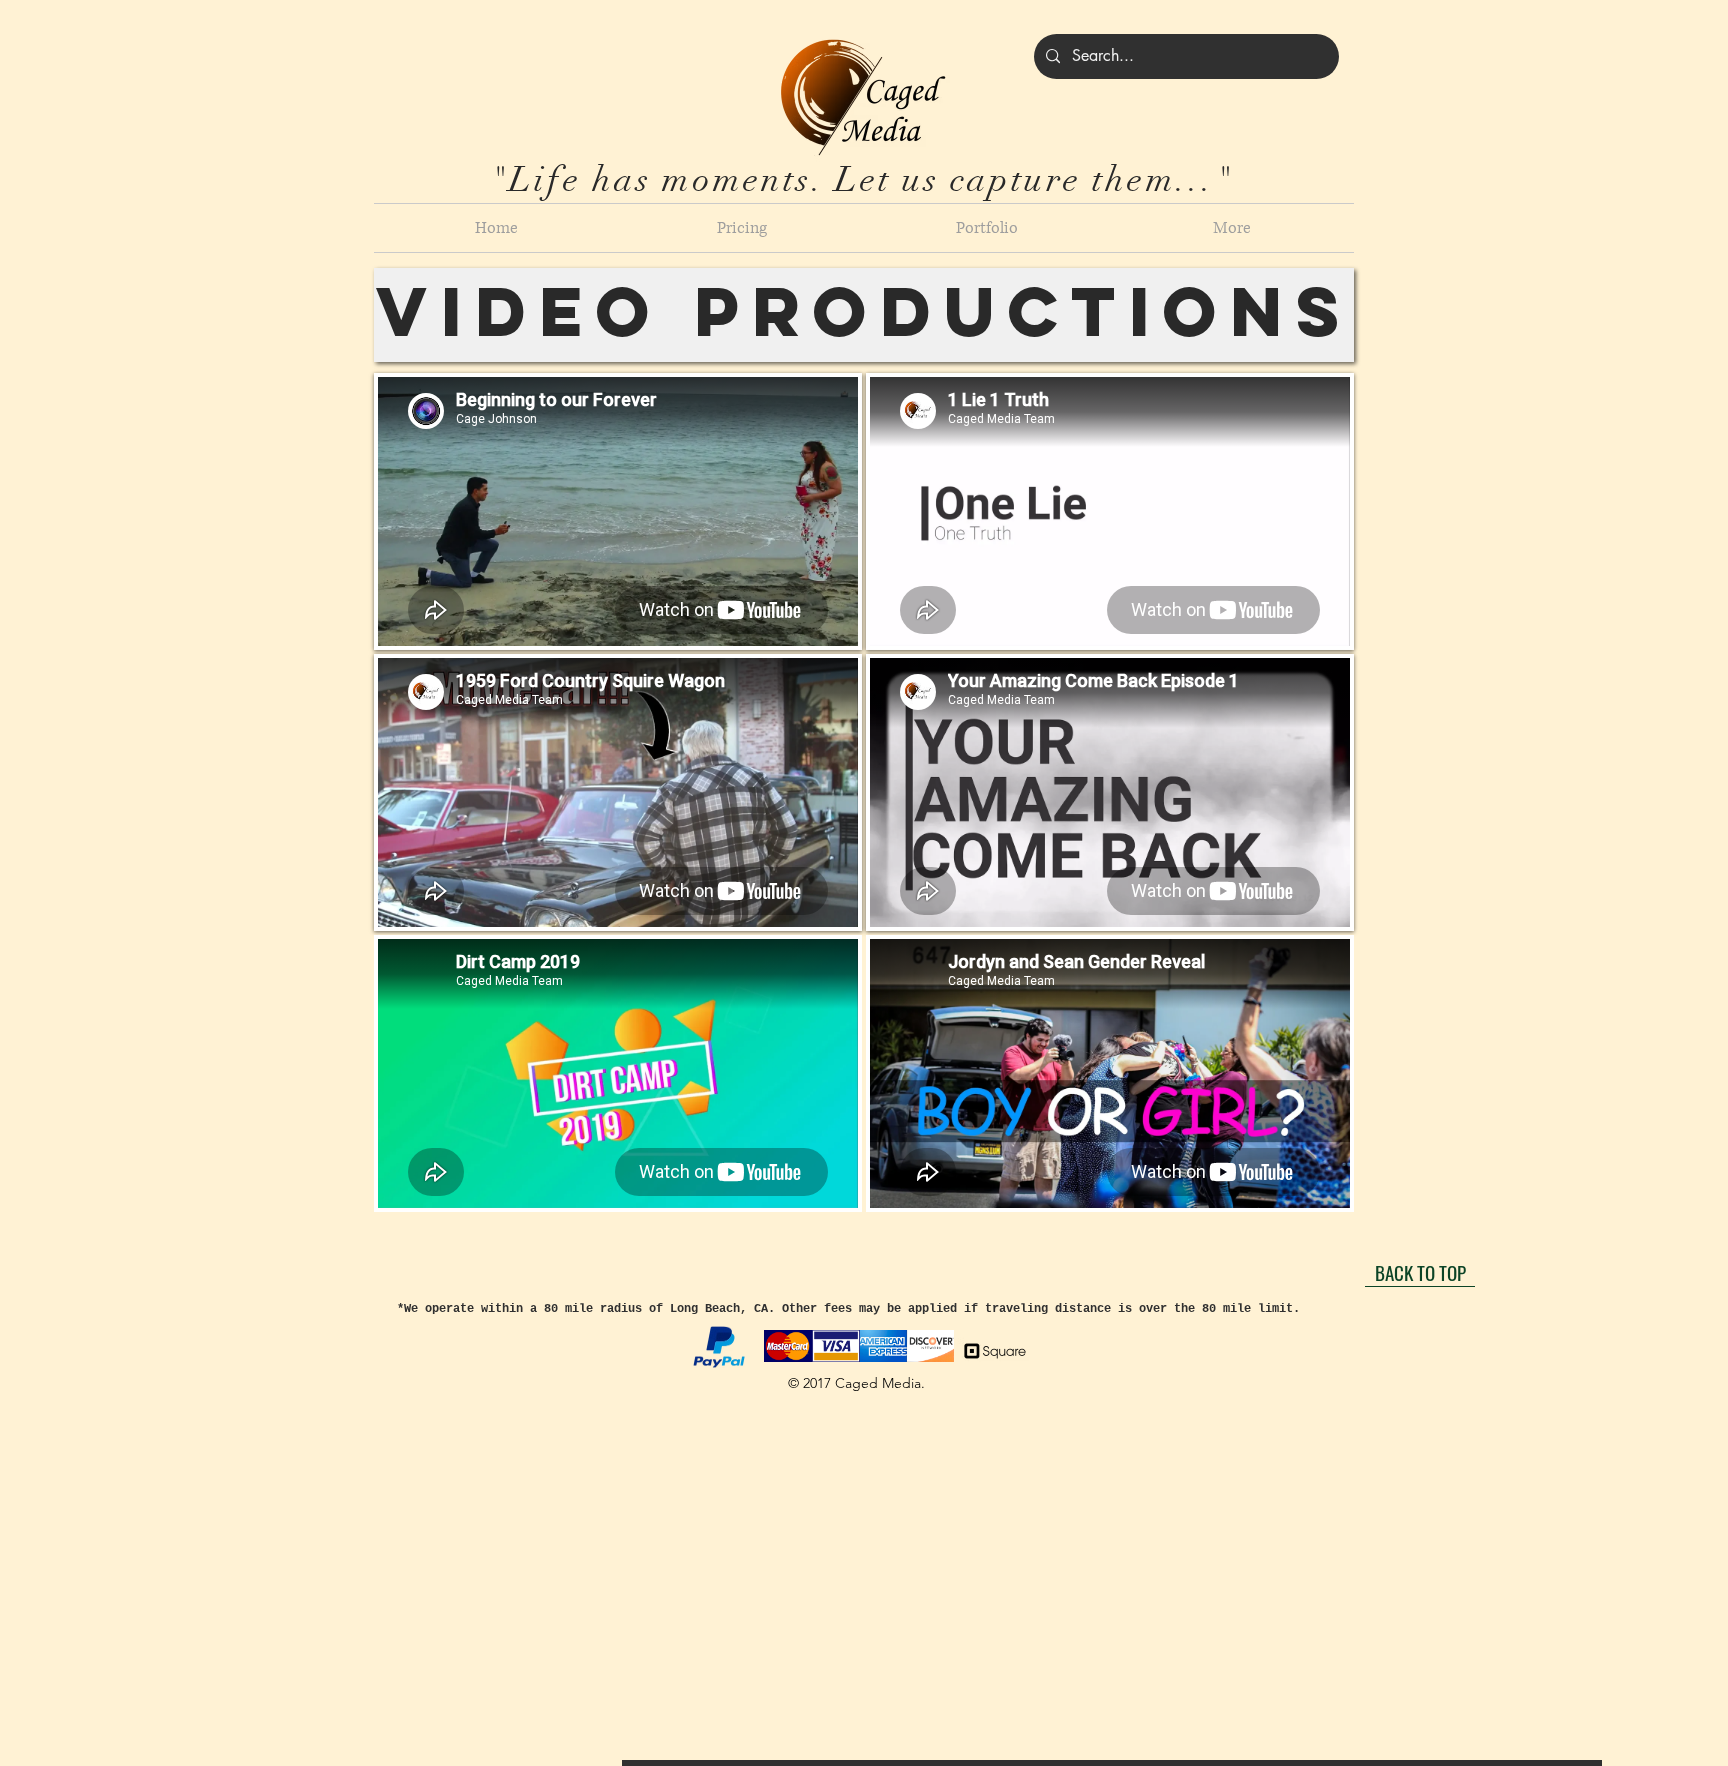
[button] (741, 228)
